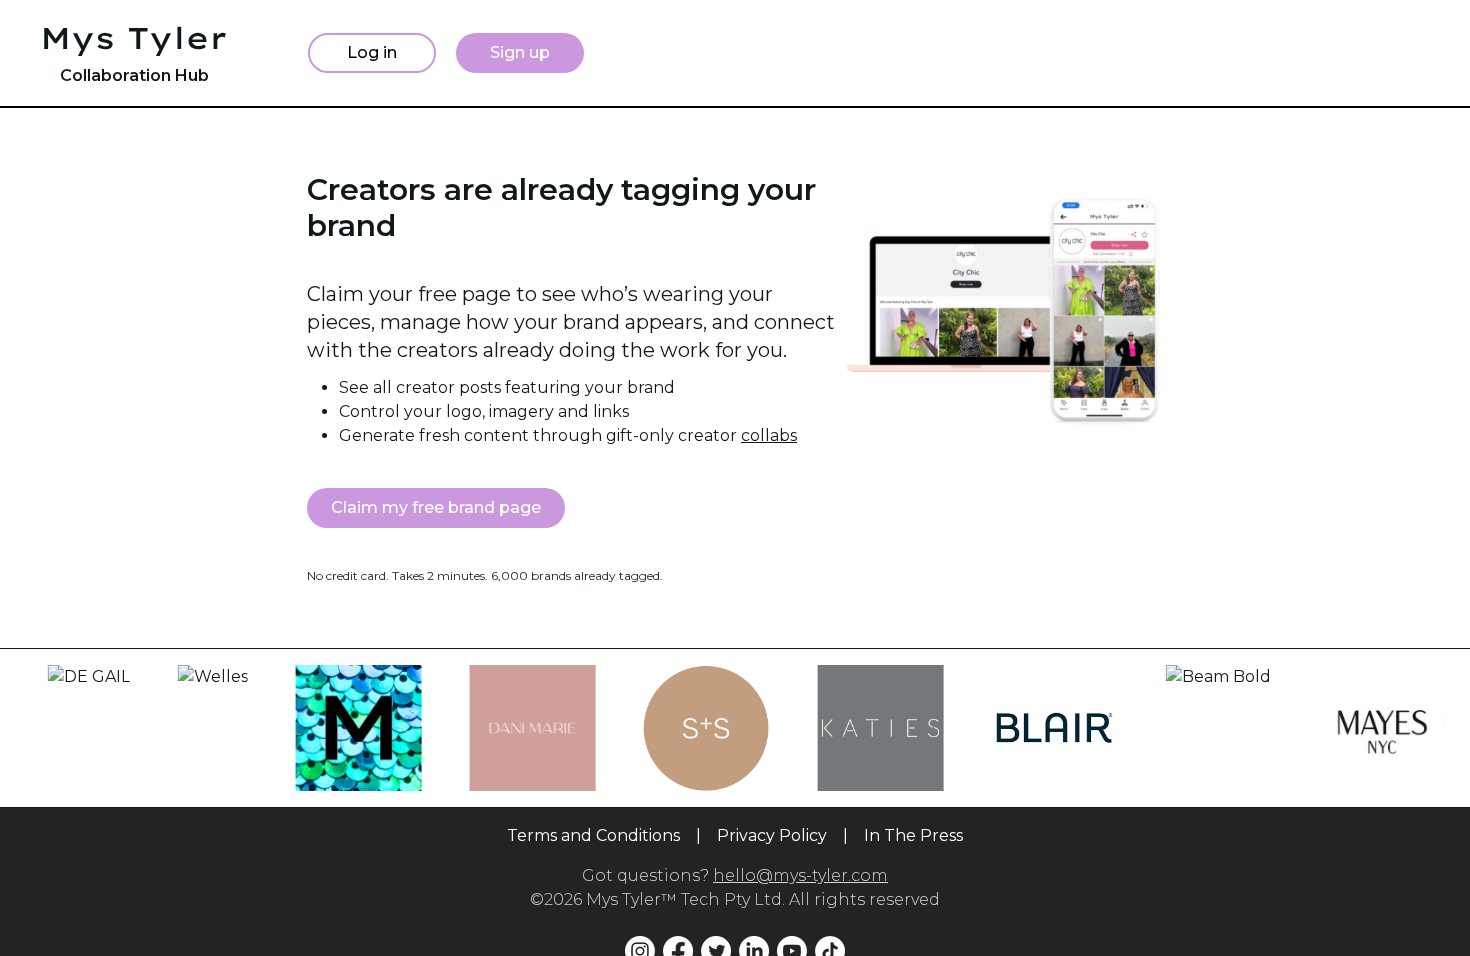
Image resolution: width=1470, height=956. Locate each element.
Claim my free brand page (436, 507)
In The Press (913, 835)
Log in (372, 52)
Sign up (520, 52)
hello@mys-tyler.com (800, 875)
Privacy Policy (772, 835)
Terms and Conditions (593, 835)
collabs (769, 435)
